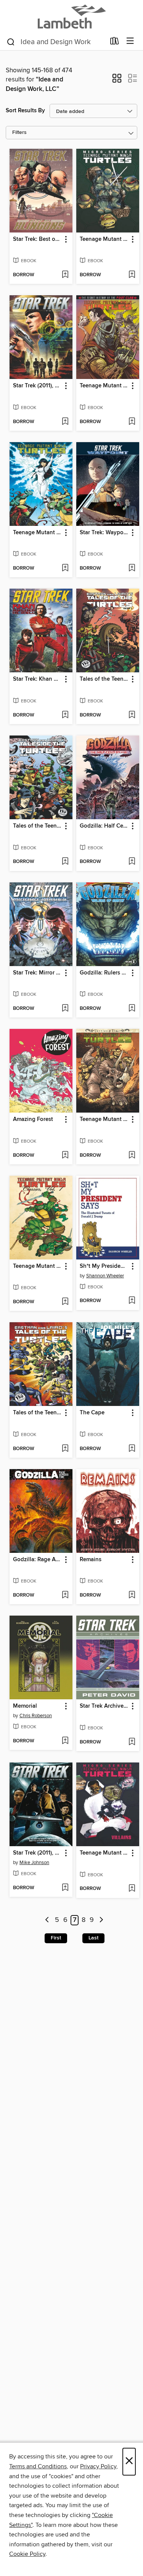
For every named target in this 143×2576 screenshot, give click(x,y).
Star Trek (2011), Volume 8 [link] (37, 386)
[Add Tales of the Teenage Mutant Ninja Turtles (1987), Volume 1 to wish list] (65, 1449)
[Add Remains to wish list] (132, 1595)
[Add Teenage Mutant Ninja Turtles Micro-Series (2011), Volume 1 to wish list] (132, 275)
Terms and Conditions (38, 2466)
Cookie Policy (27, 2554)
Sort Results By (25, 111)
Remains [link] (91, 1560)
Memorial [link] (25, 1706)
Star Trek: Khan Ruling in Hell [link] (37, 679)
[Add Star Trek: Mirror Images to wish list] (65, 1009)
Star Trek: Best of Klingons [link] (37, 239)
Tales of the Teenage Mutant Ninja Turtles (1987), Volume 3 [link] (37, 826)
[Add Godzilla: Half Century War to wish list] (132, 862)
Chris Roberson (36, 1716)
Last (93, 1938)
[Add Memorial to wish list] (65, 1741)
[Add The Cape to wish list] (132, 1449)
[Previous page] (47, 1920)
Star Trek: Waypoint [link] (104, 533)
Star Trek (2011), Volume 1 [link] (37, 1853)
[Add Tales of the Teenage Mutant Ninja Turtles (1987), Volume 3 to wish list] (65, 862)
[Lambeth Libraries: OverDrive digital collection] (71, 16)
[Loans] (115, 43)
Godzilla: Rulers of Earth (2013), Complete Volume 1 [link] (104, 973)
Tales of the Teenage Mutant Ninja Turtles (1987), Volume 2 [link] (104, 679)
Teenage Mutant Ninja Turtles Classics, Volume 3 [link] (37, 533)
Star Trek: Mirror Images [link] (37, 973)
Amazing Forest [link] (33, 1119)
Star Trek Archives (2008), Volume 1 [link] (104, 1706)
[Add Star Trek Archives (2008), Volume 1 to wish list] (132, 1742)
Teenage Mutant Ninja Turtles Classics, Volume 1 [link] (37, 1266)
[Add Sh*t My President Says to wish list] (132, 1301)
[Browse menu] (130, 41)
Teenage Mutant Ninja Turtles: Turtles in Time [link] (104, 1119)
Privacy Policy (98, 2466)
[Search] (11, 41)
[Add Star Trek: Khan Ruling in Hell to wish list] (65, 715)
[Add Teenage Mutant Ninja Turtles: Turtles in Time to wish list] (132, 1156)
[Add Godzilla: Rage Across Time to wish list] (65, 1595)
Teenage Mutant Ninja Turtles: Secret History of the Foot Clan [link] (104, 386)
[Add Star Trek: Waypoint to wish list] (132, 568)
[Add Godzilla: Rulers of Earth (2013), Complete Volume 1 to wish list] (132, 1009)
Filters (19, 133)
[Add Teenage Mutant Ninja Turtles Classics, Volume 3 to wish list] (65, 568)
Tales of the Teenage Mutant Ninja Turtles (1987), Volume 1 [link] (37, 1413)
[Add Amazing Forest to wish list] (65, 1156)
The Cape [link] (92, 1413)
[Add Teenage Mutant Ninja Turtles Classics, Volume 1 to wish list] (65, 1302)
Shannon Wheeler (105, 1276)
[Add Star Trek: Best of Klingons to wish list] (65, 275)
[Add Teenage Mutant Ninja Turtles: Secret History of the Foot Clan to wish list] (132, 422)
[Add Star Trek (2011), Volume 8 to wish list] (65, 422)
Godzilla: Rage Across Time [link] (37, 1560)
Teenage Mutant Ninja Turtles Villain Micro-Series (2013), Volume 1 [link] (104, 1853)
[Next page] (101, 1920)
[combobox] (56, 42)
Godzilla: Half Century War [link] (104, 826)
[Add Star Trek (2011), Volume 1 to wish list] (65, 1888)
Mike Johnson (34, 1863)
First (56, 1938)
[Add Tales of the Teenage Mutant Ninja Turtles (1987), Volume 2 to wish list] (132, 715)
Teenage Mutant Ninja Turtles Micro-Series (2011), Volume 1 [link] (104, 239)
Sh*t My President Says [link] (104, 1266)
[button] (117, 81)
